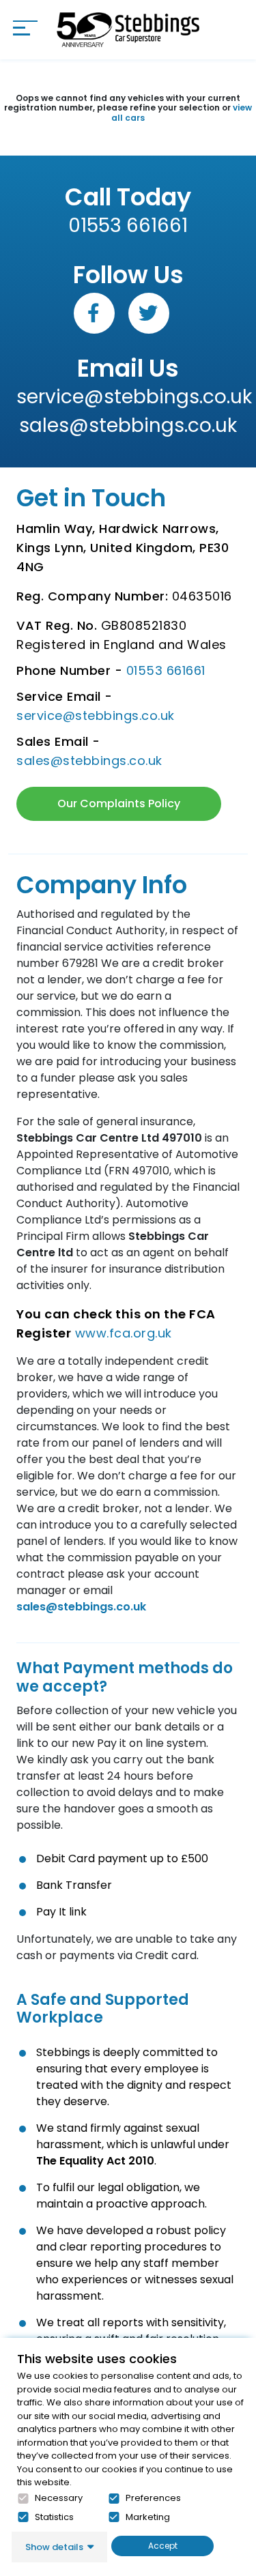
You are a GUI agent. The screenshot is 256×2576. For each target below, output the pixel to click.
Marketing (148, 2517)
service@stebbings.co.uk (128, 397)
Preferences (153, 2498)
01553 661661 (128, 226)
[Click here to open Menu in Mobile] (25, 28)
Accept (163, 2546)
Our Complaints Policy (119, 804)
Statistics (54, 2517)
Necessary (59, 2498)
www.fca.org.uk (124, 1333)
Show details (54, 2547)
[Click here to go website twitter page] (149, 313)
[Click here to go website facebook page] (94, 313)
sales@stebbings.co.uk (128, 425)
